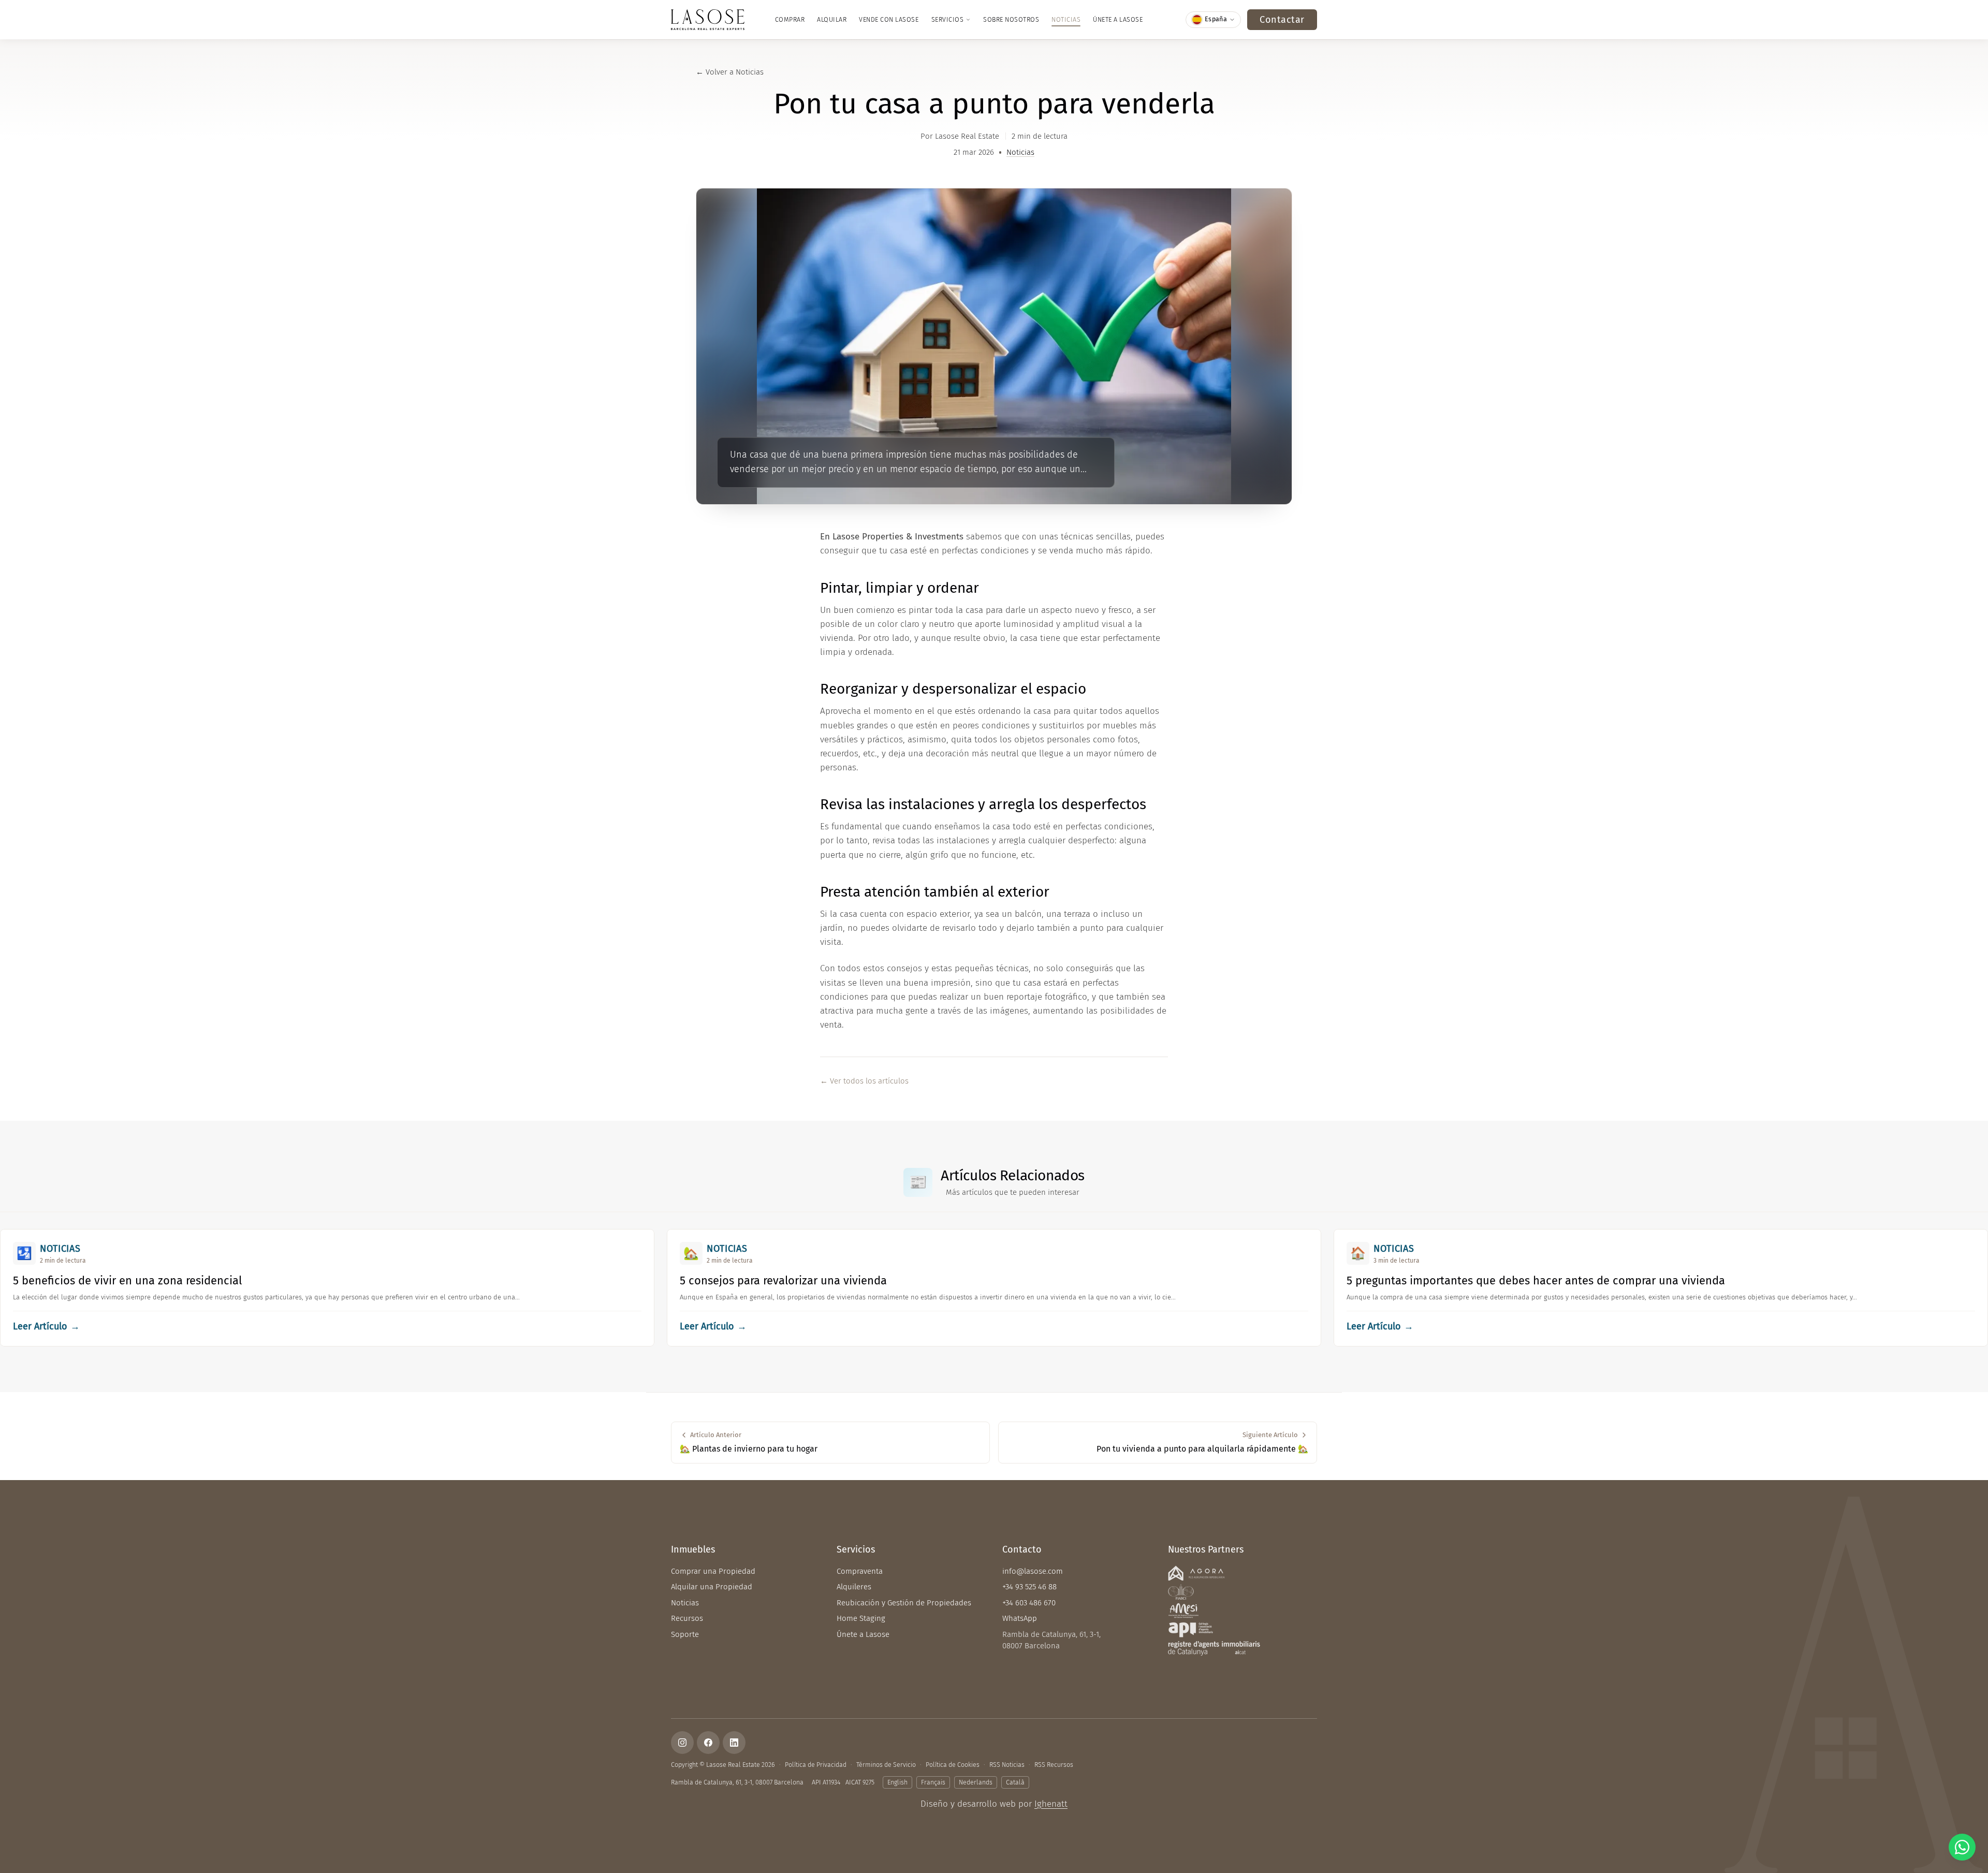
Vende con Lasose (889, 19)
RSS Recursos (1054, 1765)
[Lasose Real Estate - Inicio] (708, 20)
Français (933, 1782)
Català (1015, 1782)
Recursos (687, 1618)
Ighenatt (1051, 1804)
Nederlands (976, 1782)
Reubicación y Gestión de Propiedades (904, 1603)
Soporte (685, 1634)
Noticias (1066, 19)
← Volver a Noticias (730, 72)
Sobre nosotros (1011, 19)
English (897, 1782)
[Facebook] (708, 1743)
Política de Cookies (953, 1765)
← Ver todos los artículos (864, 1081)
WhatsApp (1020, 1618)
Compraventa (860, 1571)
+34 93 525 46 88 (1029, 1587)
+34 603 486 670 (1029, 1603)
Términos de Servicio (886, 1765)
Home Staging (861, 1618)
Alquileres (854, 1587)
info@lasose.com (1033, 1571)
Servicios (948, 19)
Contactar (1282, 20)
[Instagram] (682, 1743)
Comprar (790, 19)
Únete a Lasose (1118, 19)
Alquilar (832, 19)
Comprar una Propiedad (713, 1571)
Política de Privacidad (816, 1765)
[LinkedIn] (734, 1743)
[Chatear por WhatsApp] (1962, 1847)
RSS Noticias (1007, 1765)
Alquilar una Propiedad (712, 1587)
